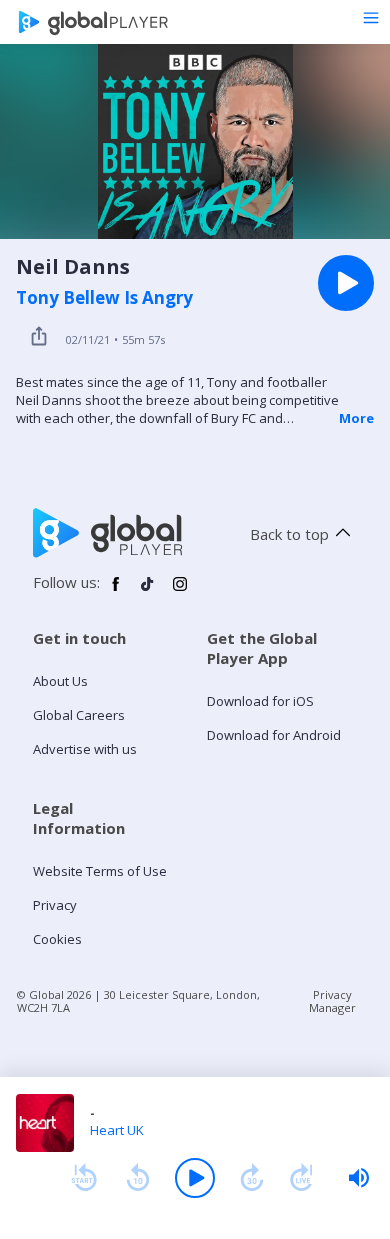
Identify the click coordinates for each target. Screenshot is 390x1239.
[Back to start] (84, 1178)
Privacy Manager (332, 1001)
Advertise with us (85, 749)
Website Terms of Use (100, 871)
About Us (60, 681)
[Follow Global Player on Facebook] (116, 592)
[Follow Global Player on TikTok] (148, 592)
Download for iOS (260, 701)
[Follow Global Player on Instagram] (180, 592)
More (356, 418)
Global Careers (79, 715)
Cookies (57, 939)
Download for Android (274, 735)
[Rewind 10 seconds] (138, 1178)
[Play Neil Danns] (346, 283)
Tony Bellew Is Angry (104, 298)
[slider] (359, 1178)
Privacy (55, 905)
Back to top (289, 534)
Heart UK (117, 1130)
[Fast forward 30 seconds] (252, 1178)
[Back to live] (302, 1178)
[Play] (195, 1178)
